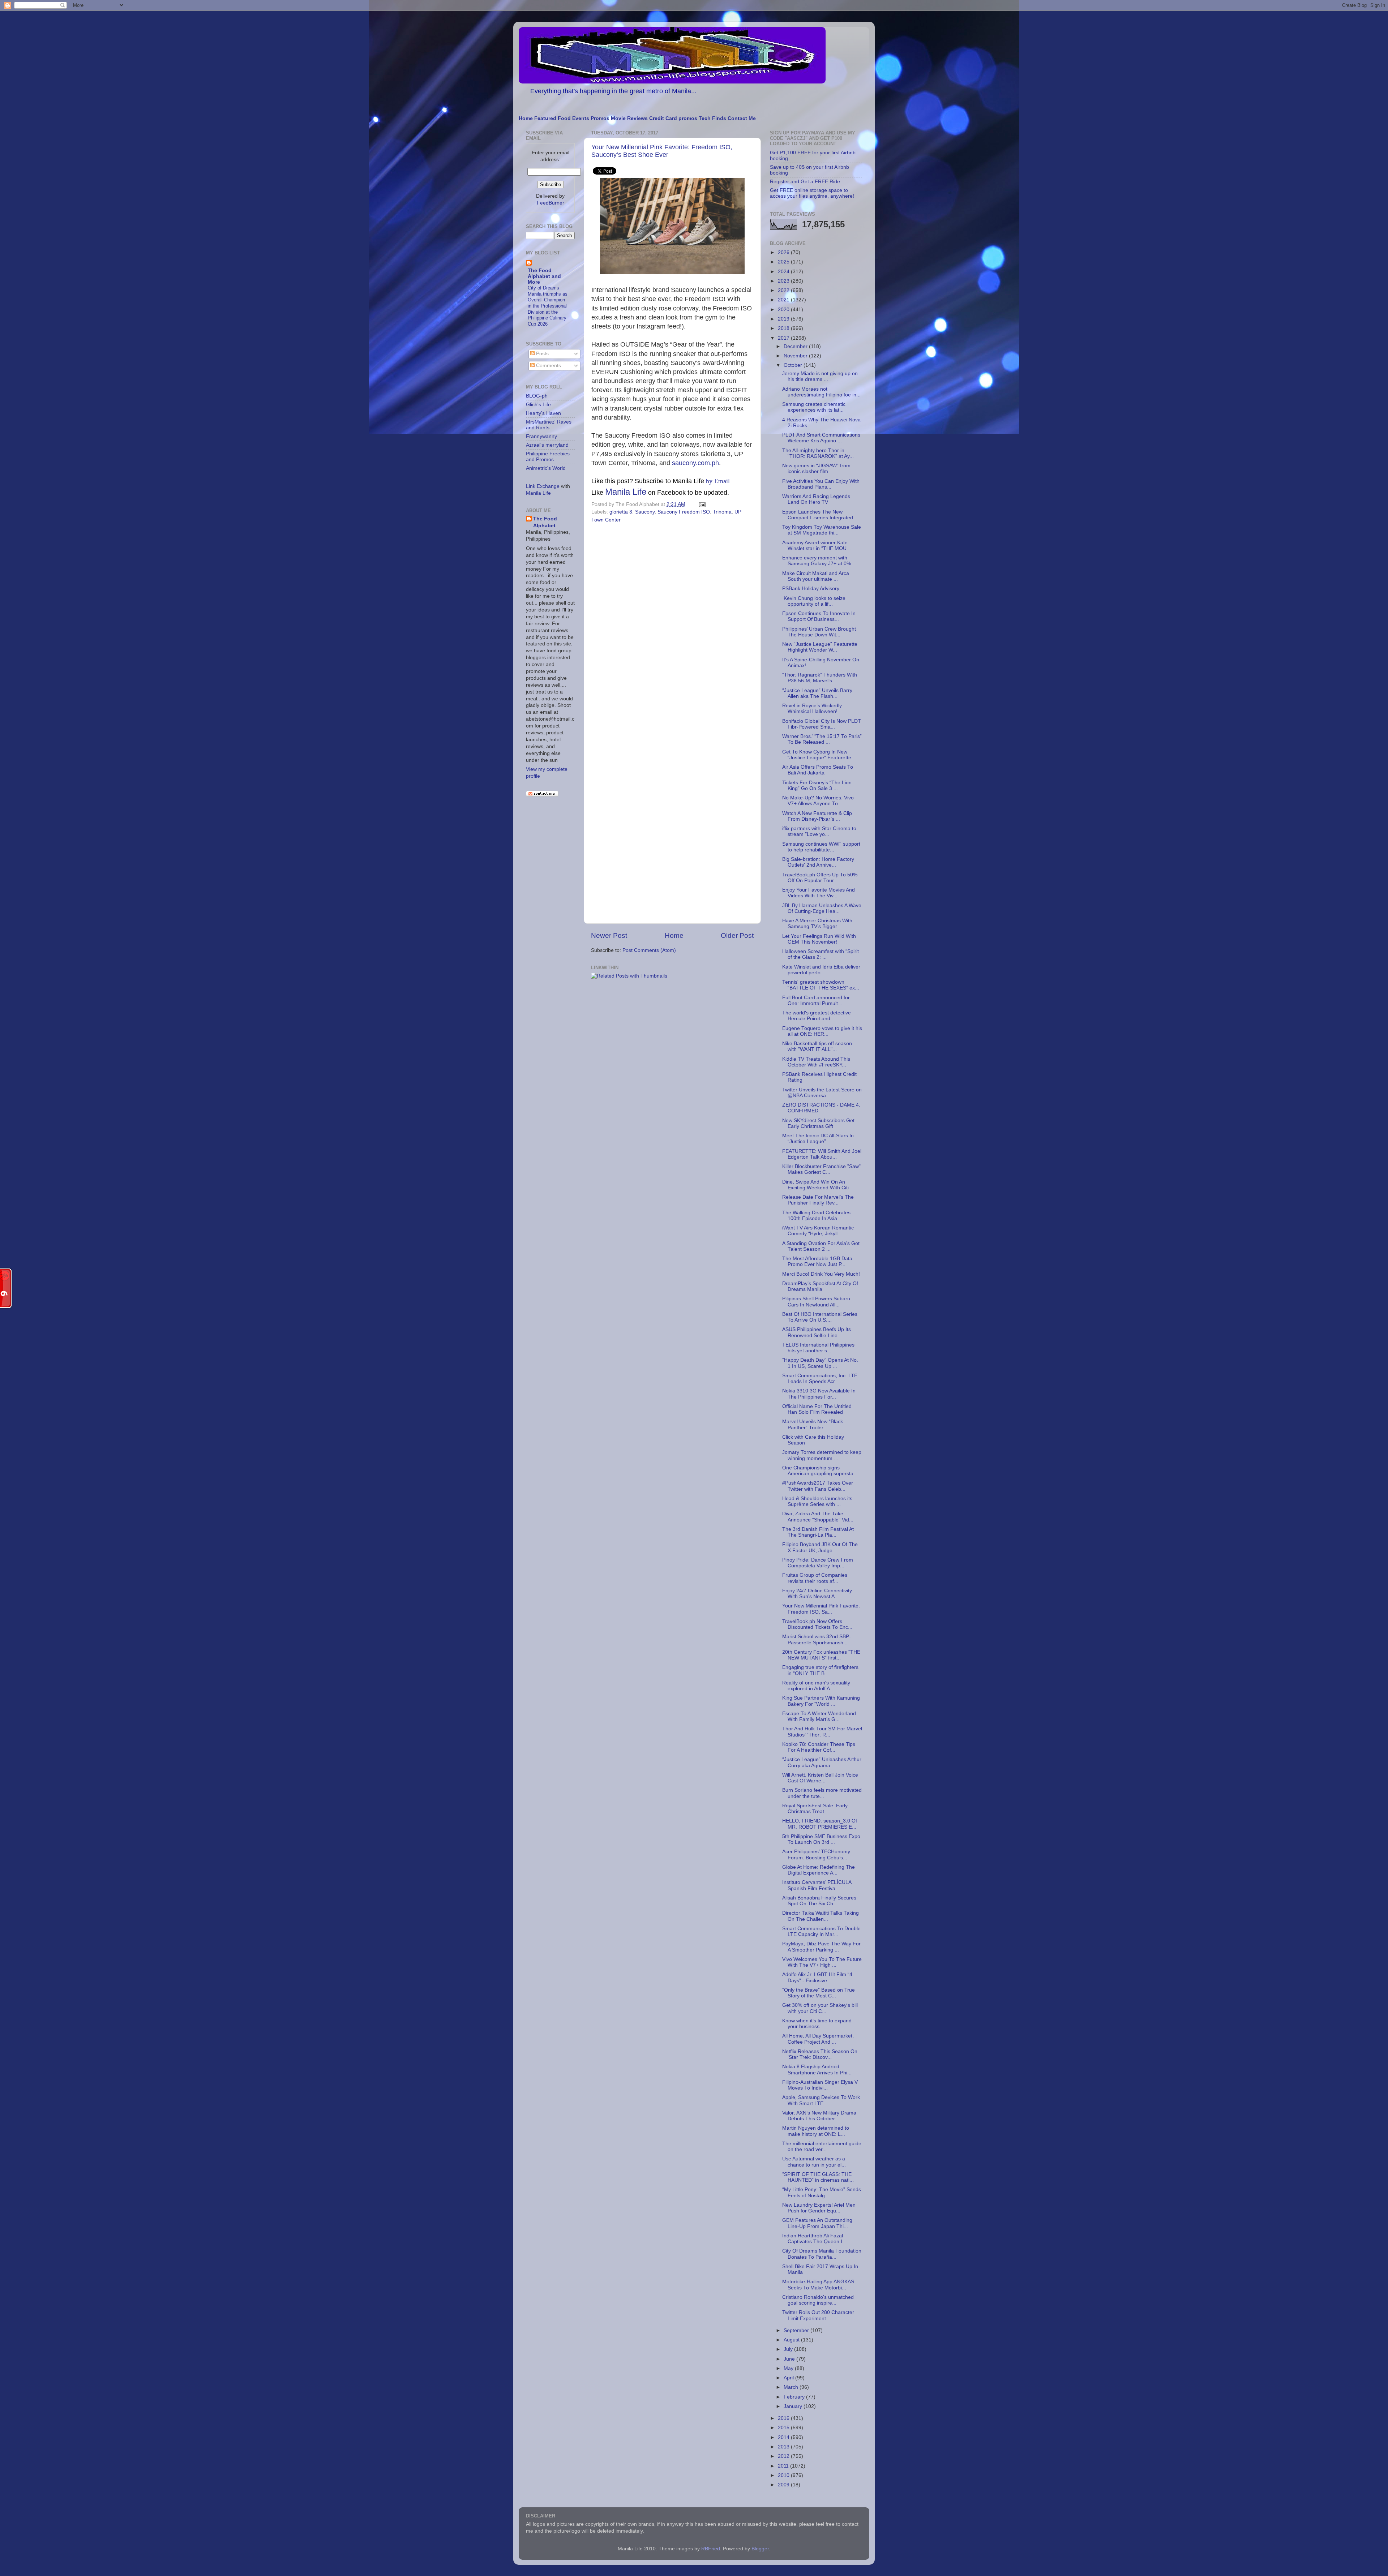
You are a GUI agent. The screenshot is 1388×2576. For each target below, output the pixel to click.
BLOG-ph (537, 396)
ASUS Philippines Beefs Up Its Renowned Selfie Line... (817, 1332)
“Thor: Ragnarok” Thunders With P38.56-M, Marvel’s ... (820, 678)
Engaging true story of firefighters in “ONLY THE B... (820, 1670)
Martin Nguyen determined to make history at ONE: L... (816, 2131)
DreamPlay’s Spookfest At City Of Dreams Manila (820, 1286)
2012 (784, 2456)
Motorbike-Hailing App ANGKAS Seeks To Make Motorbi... (818, 2285)
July (789, 2349)
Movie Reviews (629, 118)
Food (564, 118)
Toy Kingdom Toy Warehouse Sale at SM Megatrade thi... (822, 530)
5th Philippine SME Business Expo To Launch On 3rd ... (821, 1839)
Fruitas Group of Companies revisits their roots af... (815, 1578)
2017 (784, 338)
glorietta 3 (621, 512)
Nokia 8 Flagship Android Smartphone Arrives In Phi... (817, 2070)
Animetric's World (546, 468)
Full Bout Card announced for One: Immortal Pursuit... (816, 1001)
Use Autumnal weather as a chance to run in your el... (814, 2162)
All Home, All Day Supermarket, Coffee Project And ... (818, 2039)
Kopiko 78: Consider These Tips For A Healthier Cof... (819, 1747)
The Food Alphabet (545, 522)
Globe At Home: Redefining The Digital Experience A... (819, 1870)
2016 (784, 2418)
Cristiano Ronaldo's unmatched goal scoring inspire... (818, 2300)
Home (526, 118)
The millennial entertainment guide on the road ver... (822, 2146)
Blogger (760, 2549)
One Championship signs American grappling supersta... (820, 1471)
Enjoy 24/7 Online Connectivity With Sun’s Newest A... (817, 1594)
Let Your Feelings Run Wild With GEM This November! (819, 939)
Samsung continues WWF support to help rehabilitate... (821, 847)
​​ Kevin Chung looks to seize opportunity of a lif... (814, 601)
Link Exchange (543, 486)
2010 (784, 2475)
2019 (784, 319)
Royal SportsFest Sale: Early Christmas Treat (815, 1809)
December (796, 346)
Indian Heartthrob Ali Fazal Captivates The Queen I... (814, 2239)
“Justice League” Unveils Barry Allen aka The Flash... (817, 693)
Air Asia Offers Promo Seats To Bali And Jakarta (818, 770)
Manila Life (626, 492)
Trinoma (722, 512)
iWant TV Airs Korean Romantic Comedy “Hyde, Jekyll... (818, 1231)
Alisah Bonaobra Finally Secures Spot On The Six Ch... (819, 1901)
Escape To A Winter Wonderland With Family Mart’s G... (819, 1716)
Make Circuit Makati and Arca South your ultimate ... (816, 576)
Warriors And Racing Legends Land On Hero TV (816, 499)
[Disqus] (672, 624)
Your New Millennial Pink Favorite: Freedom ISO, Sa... (821, 1609)
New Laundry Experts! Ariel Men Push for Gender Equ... (819, 2208)
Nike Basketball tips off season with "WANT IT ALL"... (817, 1046)
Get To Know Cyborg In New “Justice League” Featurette (817, 755)
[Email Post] (701, 504)
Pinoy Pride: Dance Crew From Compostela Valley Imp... (818, 1563)
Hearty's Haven (543, 413)
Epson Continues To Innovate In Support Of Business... (819, 616)
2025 (784, 262)
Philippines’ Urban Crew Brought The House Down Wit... (819, 632)
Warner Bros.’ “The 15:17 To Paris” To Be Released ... (822, 739)
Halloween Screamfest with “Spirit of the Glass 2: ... (821, 954)
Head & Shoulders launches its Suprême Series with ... (817, 1501)
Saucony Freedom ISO (684, 512)
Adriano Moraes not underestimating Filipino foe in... (821, 392)
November (796, 356)
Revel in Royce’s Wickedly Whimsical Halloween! (812, 709)
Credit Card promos (673, 118)
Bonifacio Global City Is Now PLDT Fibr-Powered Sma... (822, 724)
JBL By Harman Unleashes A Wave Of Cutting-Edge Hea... (822, 908)
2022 (784, 290)
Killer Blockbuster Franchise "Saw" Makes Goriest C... (821, 1169)
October (794, 365)
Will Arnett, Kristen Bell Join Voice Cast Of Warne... (820, 1778)
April (789, 2378)
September (797, 2330)
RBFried (711, 2549)
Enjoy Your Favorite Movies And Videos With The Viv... (819, 893)
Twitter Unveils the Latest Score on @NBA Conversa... (822, 1093)
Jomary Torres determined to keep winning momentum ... (822, 1455)
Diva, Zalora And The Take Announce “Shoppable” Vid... (818, 1517)
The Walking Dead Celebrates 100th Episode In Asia (816, 1216)
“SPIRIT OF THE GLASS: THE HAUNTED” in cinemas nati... (818, 2177)
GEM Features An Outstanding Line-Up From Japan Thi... (817, 2223)
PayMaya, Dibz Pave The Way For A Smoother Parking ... (821, 1947)
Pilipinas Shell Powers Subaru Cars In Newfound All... (816, 1302)
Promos (600, 118)
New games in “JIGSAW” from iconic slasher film (816, 469)
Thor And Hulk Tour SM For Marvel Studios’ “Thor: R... (822, 1732)
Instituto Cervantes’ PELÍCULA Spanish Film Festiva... (817, 1885)
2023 (784, 281)
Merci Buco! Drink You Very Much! (821, 1274)
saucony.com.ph (695, 463)
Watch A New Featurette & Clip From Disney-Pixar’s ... (817, 816)
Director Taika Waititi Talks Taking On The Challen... (821, 1916)
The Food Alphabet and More (544, 276)
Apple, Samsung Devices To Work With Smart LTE (821, 2100)
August (792, 2340)
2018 (784, 328)
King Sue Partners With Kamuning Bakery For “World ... (821, 1701)
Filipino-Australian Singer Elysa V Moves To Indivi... (820, 2085)
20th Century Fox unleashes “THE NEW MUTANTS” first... (821, 1655)
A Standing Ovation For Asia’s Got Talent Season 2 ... (821, 1246)
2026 (784, 252)
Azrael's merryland (547, 445)
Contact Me (742, 118)
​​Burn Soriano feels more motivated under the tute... (822, 1793)
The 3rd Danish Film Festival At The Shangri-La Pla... (818, 1532)
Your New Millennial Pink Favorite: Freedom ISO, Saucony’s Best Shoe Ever (662, 151)
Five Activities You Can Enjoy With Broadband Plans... (821, 484)
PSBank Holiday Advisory (811, 589)
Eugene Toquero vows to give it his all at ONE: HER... (822, 1031)
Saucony (645, 512)
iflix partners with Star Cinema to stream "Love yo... (819, 831)
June (790, 2359)
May (789, 2368)
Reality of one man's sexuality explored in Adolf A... (816, 1686)
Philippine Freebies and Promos (548, 457)
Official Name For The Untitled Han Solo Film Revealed (817, 1409)
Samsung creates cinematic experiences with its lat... (814, 407)
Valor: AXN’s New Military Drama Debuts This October (819, 2116)
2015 (784, 2428)
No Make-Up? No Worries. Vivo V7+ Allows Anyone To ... (818, 801)
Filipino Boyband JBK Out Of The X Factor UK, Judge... (820, 1547)
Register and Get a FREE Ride (805, 182)
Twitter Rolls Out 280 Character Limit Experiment (818, 2315)
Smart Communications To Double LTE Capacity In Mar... (821, 1931)
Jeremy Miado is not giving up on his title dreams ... (820, 376)
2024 (784, 272)
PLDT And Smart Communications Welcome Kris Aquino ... (821, 438)
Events (581, 118)
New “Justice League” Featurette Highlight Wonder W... (820, 647)
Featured (545, 118)
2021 (784, 300)
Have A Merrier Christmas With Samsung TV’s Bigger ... (817, 924)
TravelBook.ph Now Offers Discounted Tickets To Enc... (817, 1624)
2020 (784, 310)
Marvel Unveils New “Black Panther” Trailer (813, 1424)
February (795, 2397)
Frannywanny (541, 436)
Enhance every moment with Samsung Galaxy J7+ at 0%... (819, 561)
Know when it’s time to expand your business (817, 2024)
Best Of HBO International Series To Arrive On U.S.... (820, 1317)
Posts (542, 354)
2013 (784, 2447)
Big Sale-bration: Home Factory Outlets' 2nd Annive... (818, 862)
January (794, 2406)
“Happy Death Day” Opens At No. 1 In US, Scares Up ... (820, 1363)
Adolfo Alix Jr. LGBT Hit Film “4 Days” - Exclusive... (817, 1977)
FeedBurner (551, 203)
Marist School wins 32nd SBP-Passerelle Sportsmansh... (817, 1639)
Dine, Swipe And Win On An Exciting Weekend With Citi (815, 1185)
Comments (548, 366)
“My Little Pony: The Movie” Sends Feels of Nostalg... (822, 2192)
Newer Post (609, 935)
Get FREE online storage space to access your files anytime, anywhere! (812, 193)
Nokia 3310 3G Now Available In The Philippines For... (819, 1394)
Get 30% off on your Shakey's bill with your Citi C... (820, 2008)
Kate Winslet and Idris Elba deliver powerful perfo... (821, 970)
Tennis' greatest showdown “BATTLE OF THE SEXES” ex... (821, 985)
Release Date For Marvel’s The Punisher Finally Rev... (818, 1200)
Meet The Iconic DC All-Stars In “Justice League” (818, 1139)
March (792, 2387)
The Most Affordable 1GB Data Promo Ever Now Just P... (817, 1261)
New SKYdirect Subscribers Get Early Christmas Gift (818, 1123)
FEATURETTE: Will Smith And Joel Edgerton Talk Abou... (822, 1154)
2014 (784, 2437)
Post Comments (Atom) (649, 950)
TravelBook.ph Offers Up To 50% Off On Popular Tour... (820, 878)
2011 (784, 2466)
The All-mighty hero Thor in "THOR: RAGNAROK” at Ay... (818, 453)
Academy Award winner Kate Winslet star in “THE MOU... (817, 546)
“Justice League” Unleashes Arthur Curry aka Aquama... (822, 1762)
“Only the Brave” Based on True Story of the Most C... (819, 1993)
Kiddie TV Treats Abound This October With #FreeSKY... (816, 1062)
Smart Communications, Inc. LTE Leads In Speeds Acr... (820, 1379)
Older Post (737, 935)
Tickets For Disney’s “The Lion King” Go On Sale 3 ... (817, 785)
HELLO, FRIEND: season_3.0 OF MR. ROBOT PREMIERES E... (821, 1824)
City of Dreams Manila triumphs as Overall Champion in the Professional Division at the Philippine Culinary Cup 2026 (548, 306)
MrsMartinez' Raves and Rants (549, 425)
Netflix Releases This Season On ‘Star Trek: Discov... (820, 2054)
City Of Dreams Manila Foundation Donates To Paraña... (822, 2254)
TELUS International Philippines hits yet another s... (818, 1348)
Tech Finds (712, 118)
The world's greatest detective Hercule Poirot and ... (817, 1016)
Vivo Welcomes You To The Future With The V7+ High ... (822, 1962)
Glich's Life (538, 405)
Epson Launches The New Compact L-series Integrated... (820, 515)
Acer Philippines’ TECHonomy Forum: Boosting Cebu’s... (816, 1854)
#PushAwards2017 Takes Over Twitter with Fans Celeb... (818, 1486)
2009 (784, 2485)
